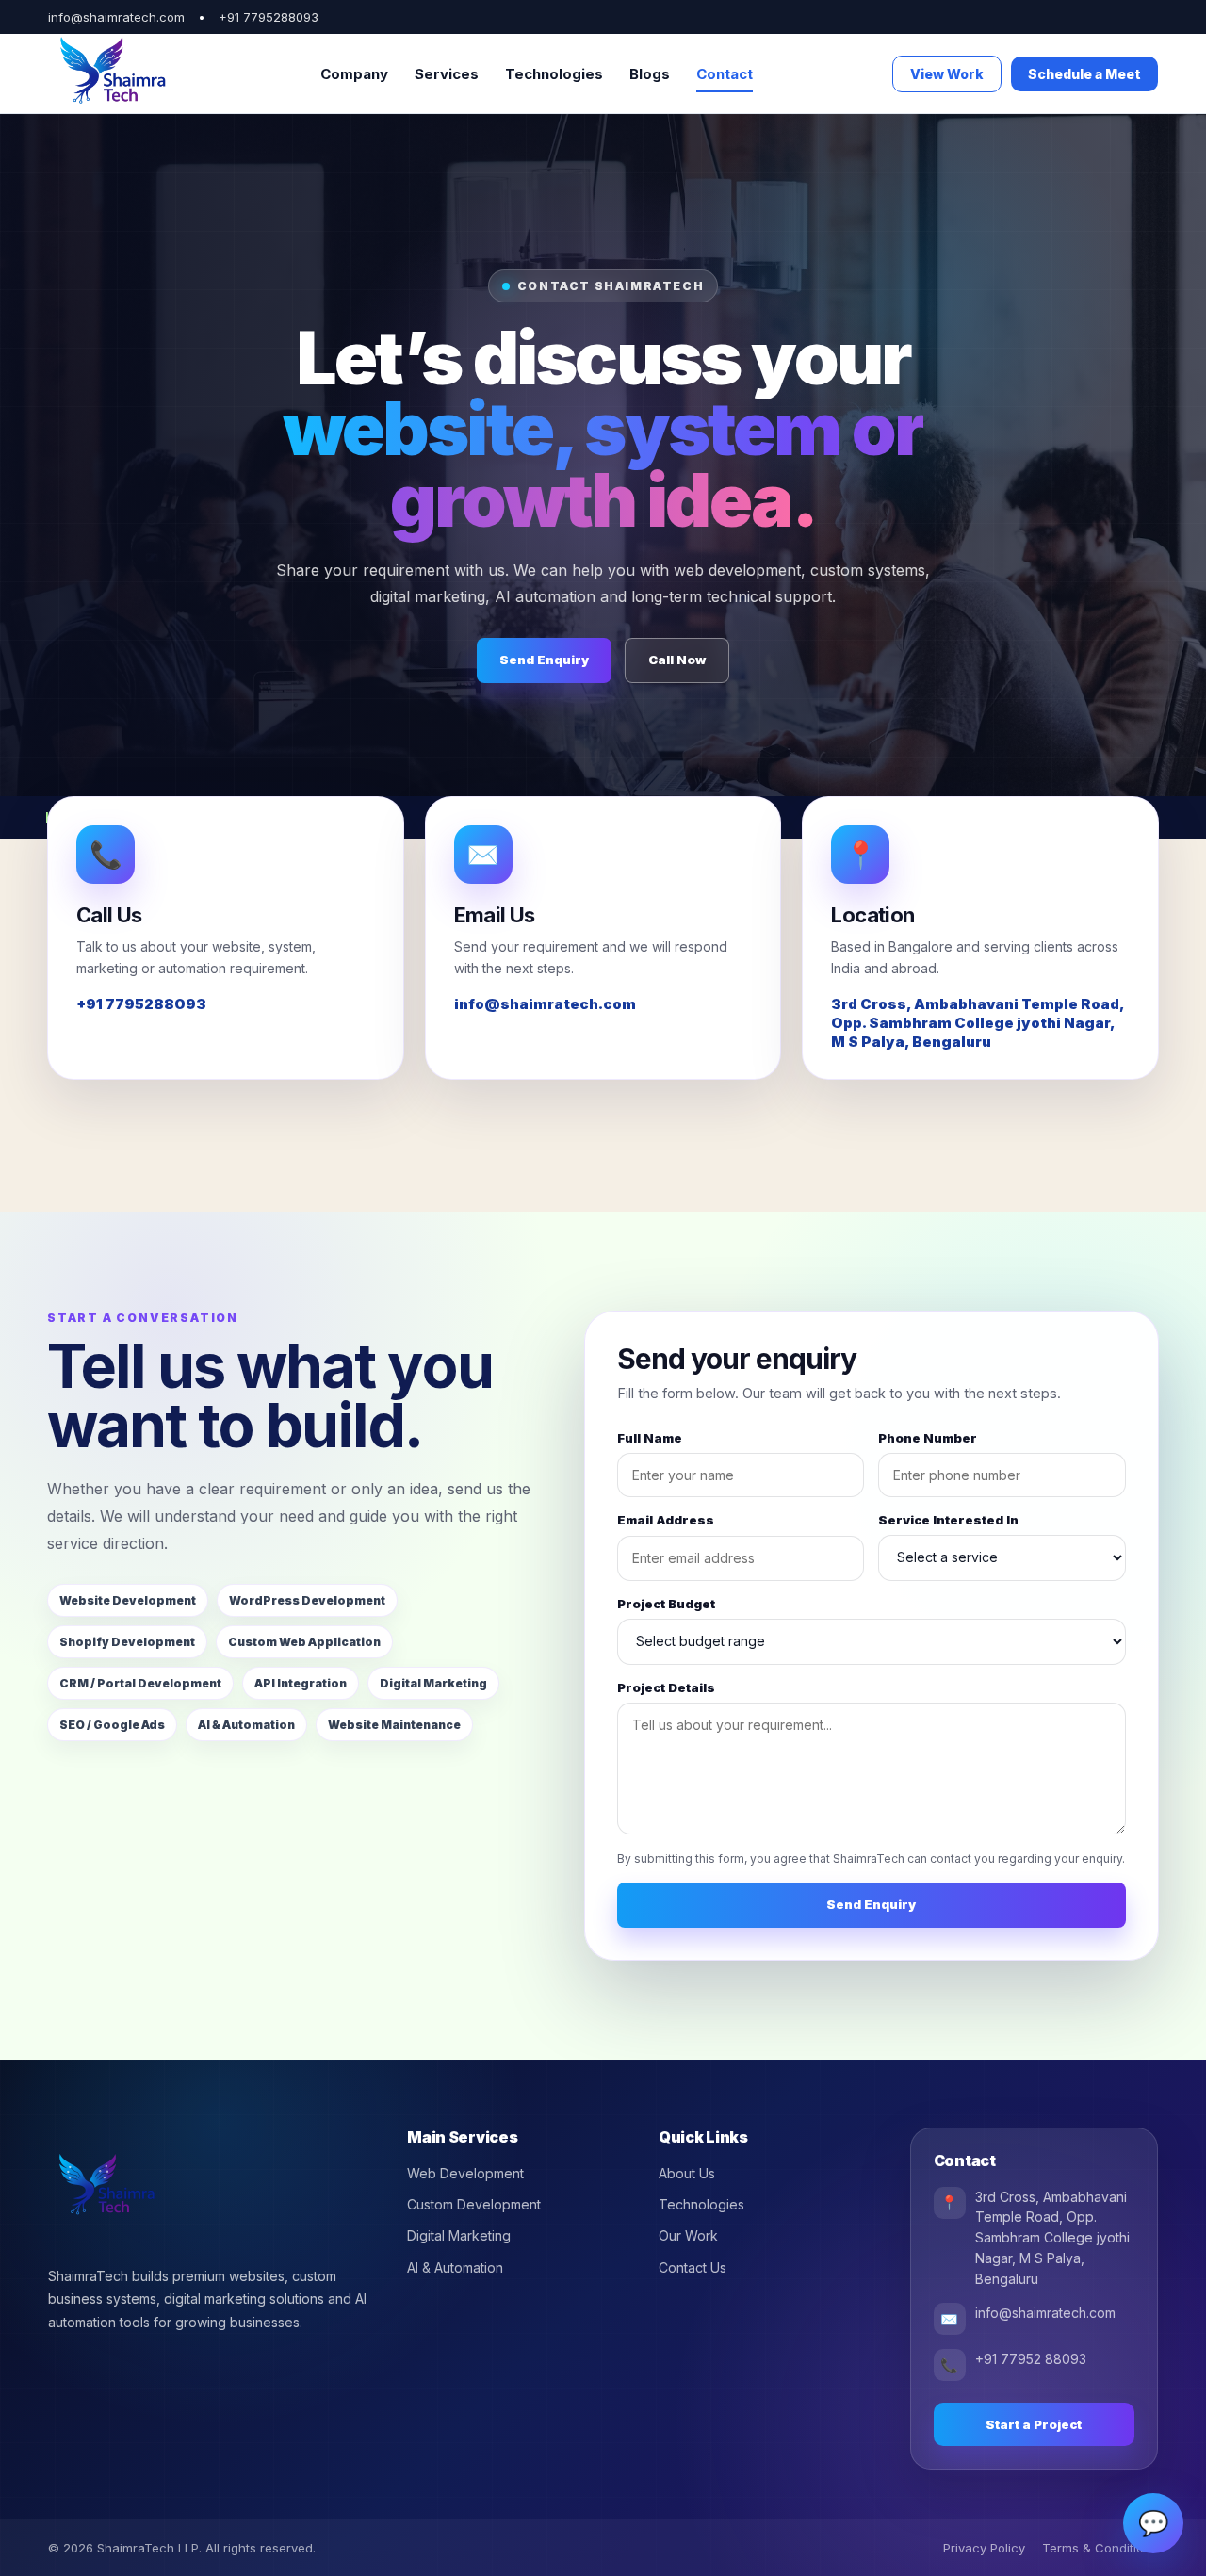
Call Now (677, 660)
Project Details (666, 1687)
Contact (725, 74)
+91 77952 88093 (1031, 2359)
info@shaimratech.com (545, 1004)
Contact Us (693, 2267)
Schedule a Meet (1084, 74)
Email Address (666, 1520)
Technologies (554, 74)
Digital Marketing (459, 2235)
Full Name (650, 1438)
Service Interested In (948, 1520)
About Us (687, 2173)
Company (354, 74)
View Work (947, 74)
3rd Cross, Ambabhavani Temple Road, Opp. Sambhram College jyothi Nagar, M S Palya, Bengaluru (978, 1023)
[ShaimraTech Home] (114, 74)
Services (447, 74)
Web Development (465, 2173)
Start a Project (1034, 2424)
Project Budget (666, 1604)
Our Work (688, 2235)
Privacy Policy (984, 2548)
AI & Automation (455, 2267)
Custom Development (474, 2204)
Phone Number (928, 1438)
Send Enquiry (544, 660)
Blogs (650, 74)
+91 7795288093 (269, 17)
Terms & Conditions (1100, 2548)
